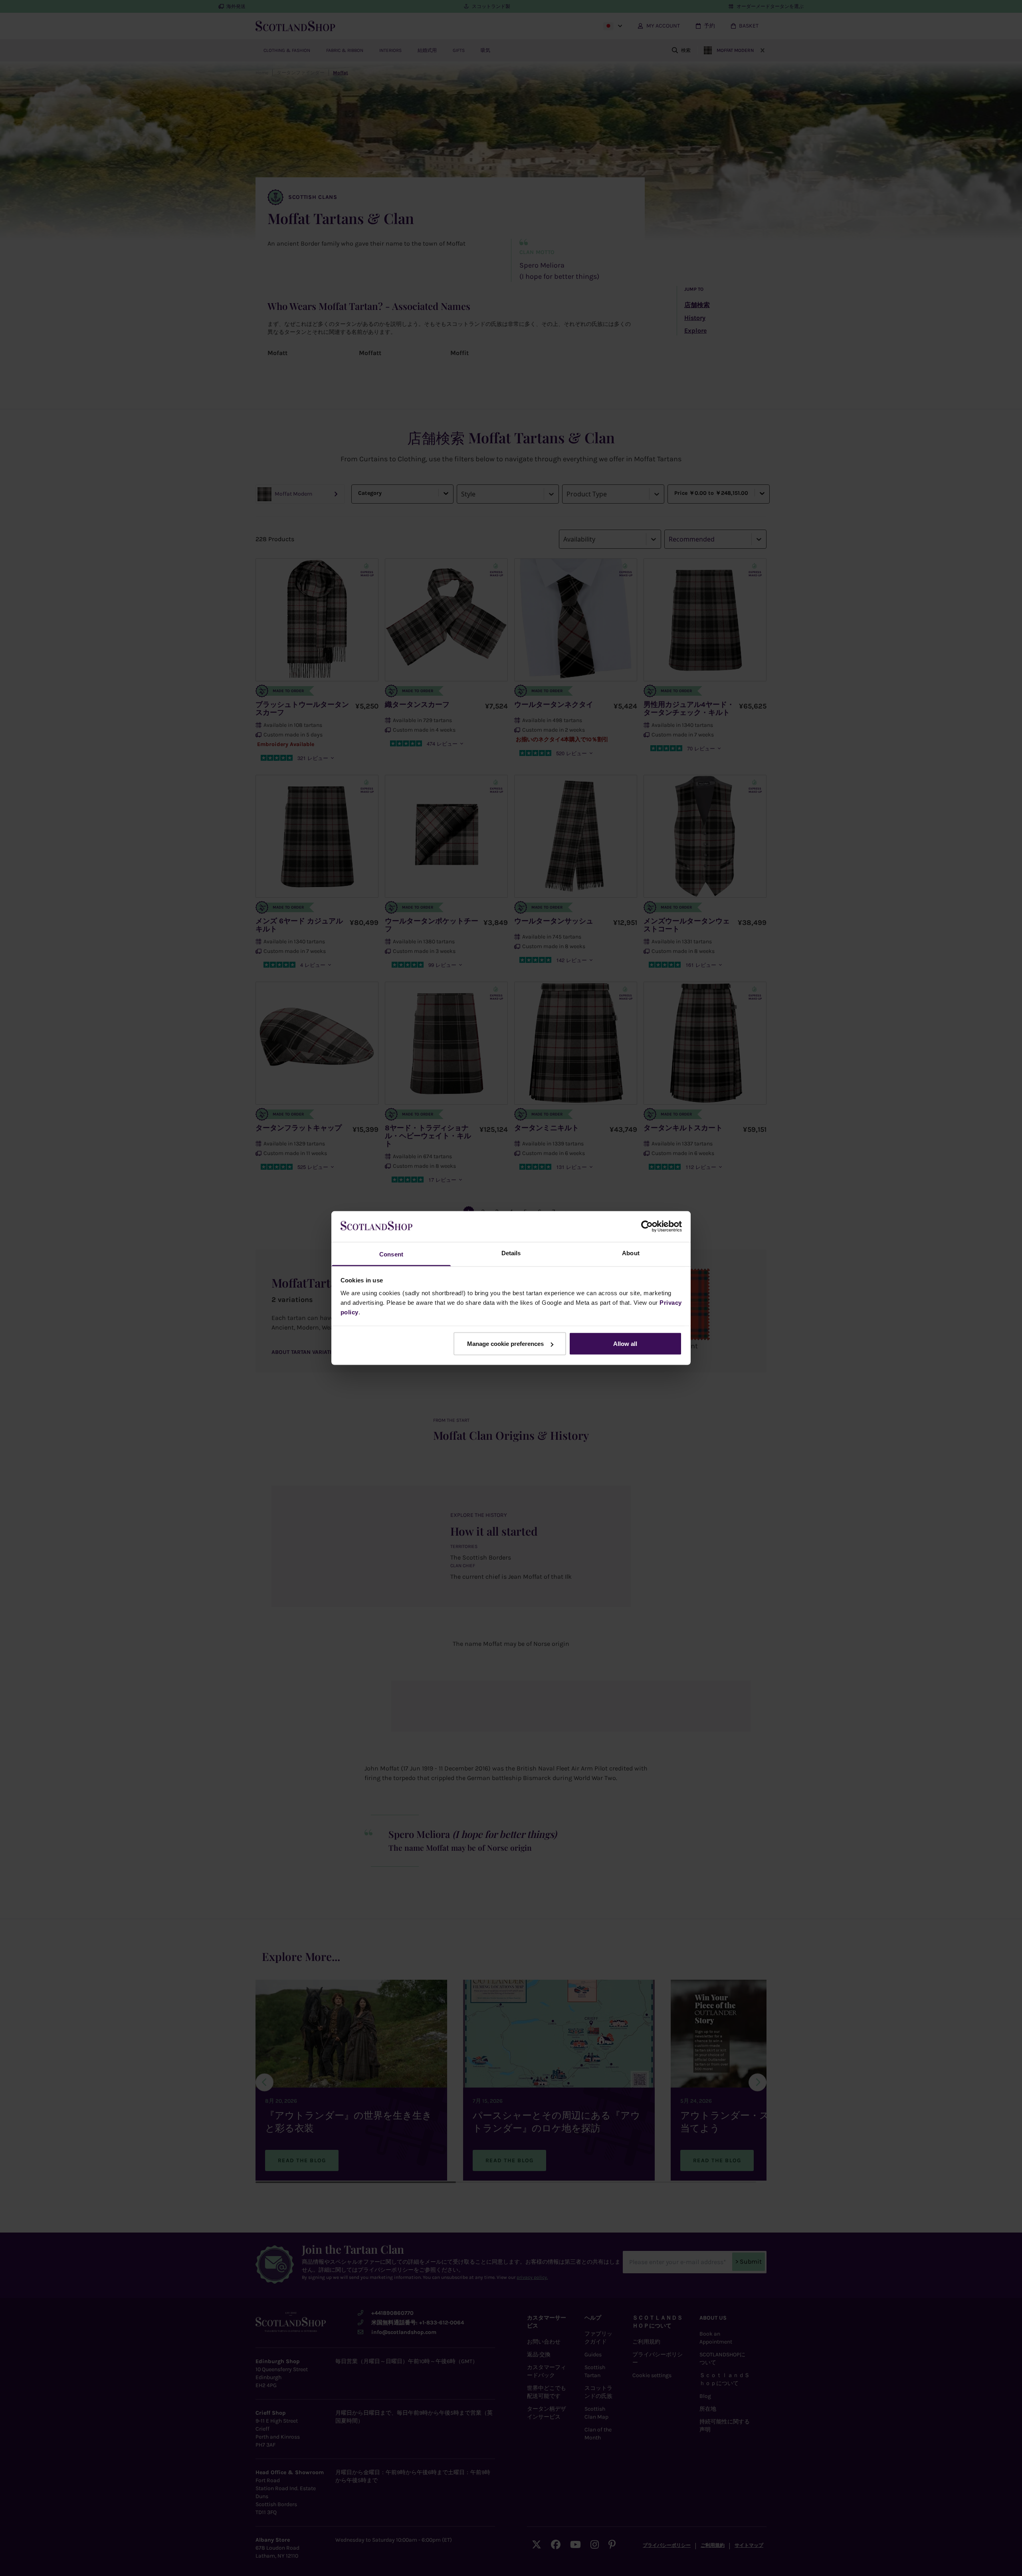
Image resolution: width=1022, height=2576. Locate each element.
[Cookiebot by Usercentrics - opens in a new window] (647, 1226)
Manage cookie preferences (505, 1344)
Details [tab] (511, 1253)
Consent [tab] (391, 1254)
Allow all (625, 1344)
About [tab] (631, 1253)
